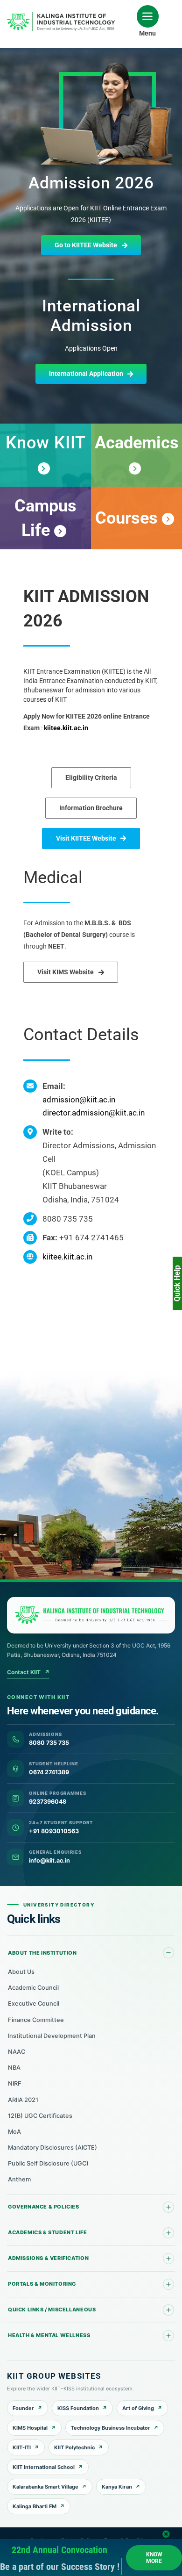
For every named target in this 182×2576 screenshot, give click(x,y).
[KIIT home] (91, 1615)
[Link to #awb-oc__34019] (148, 16)
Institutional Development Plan (52, 2036)
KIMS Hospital (30, 2428)
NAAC (17, 2052)
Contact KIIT (28, 1672)
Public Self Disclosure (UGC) (48, 2163)
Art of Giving (138, 2408)
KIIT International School (44, 2467)
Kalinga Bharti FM (35, 2506)
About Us (21, 1972)
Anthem (19, 2179)
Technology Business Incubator (111, 2428)
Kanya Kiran (117, 2487)
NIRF (15, 2083)
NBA (14, 2068)
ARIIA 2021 (23, 2100)
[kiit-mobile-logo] (63, 15)
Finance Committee (36, 2020)
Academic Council (33, 1988)
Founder (23, 2408)
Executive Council (34, 2004)
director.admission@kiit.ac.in (94, 1113)
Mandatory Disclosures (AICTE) (52, 2148)
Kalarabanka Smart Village (45, 2487)
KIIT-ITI (22, 2447)
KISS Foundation (78, 2408)
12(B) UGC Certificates (40, 2116)
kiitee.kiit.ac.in (66, 728)
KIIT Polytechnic (74, 2447)
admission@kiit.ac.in (79, 1100)
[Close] (166, 2534)
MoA (14, 2132)
